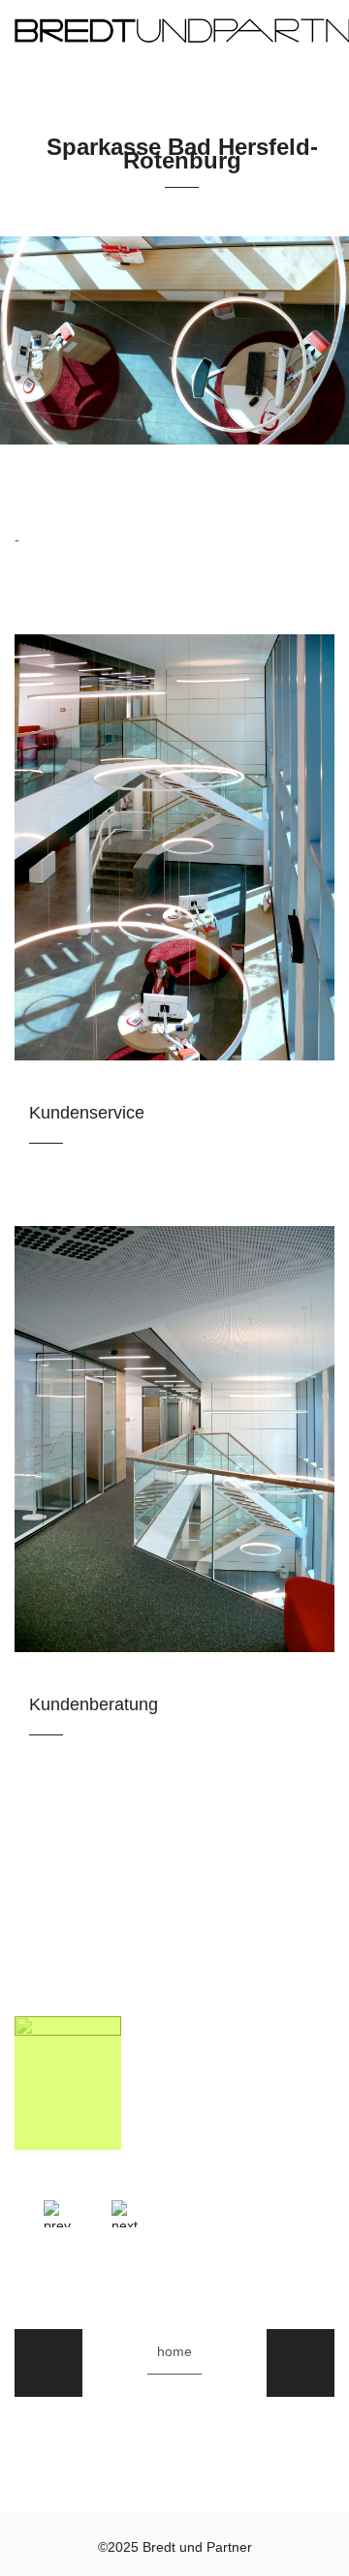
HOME (174, 2351)
